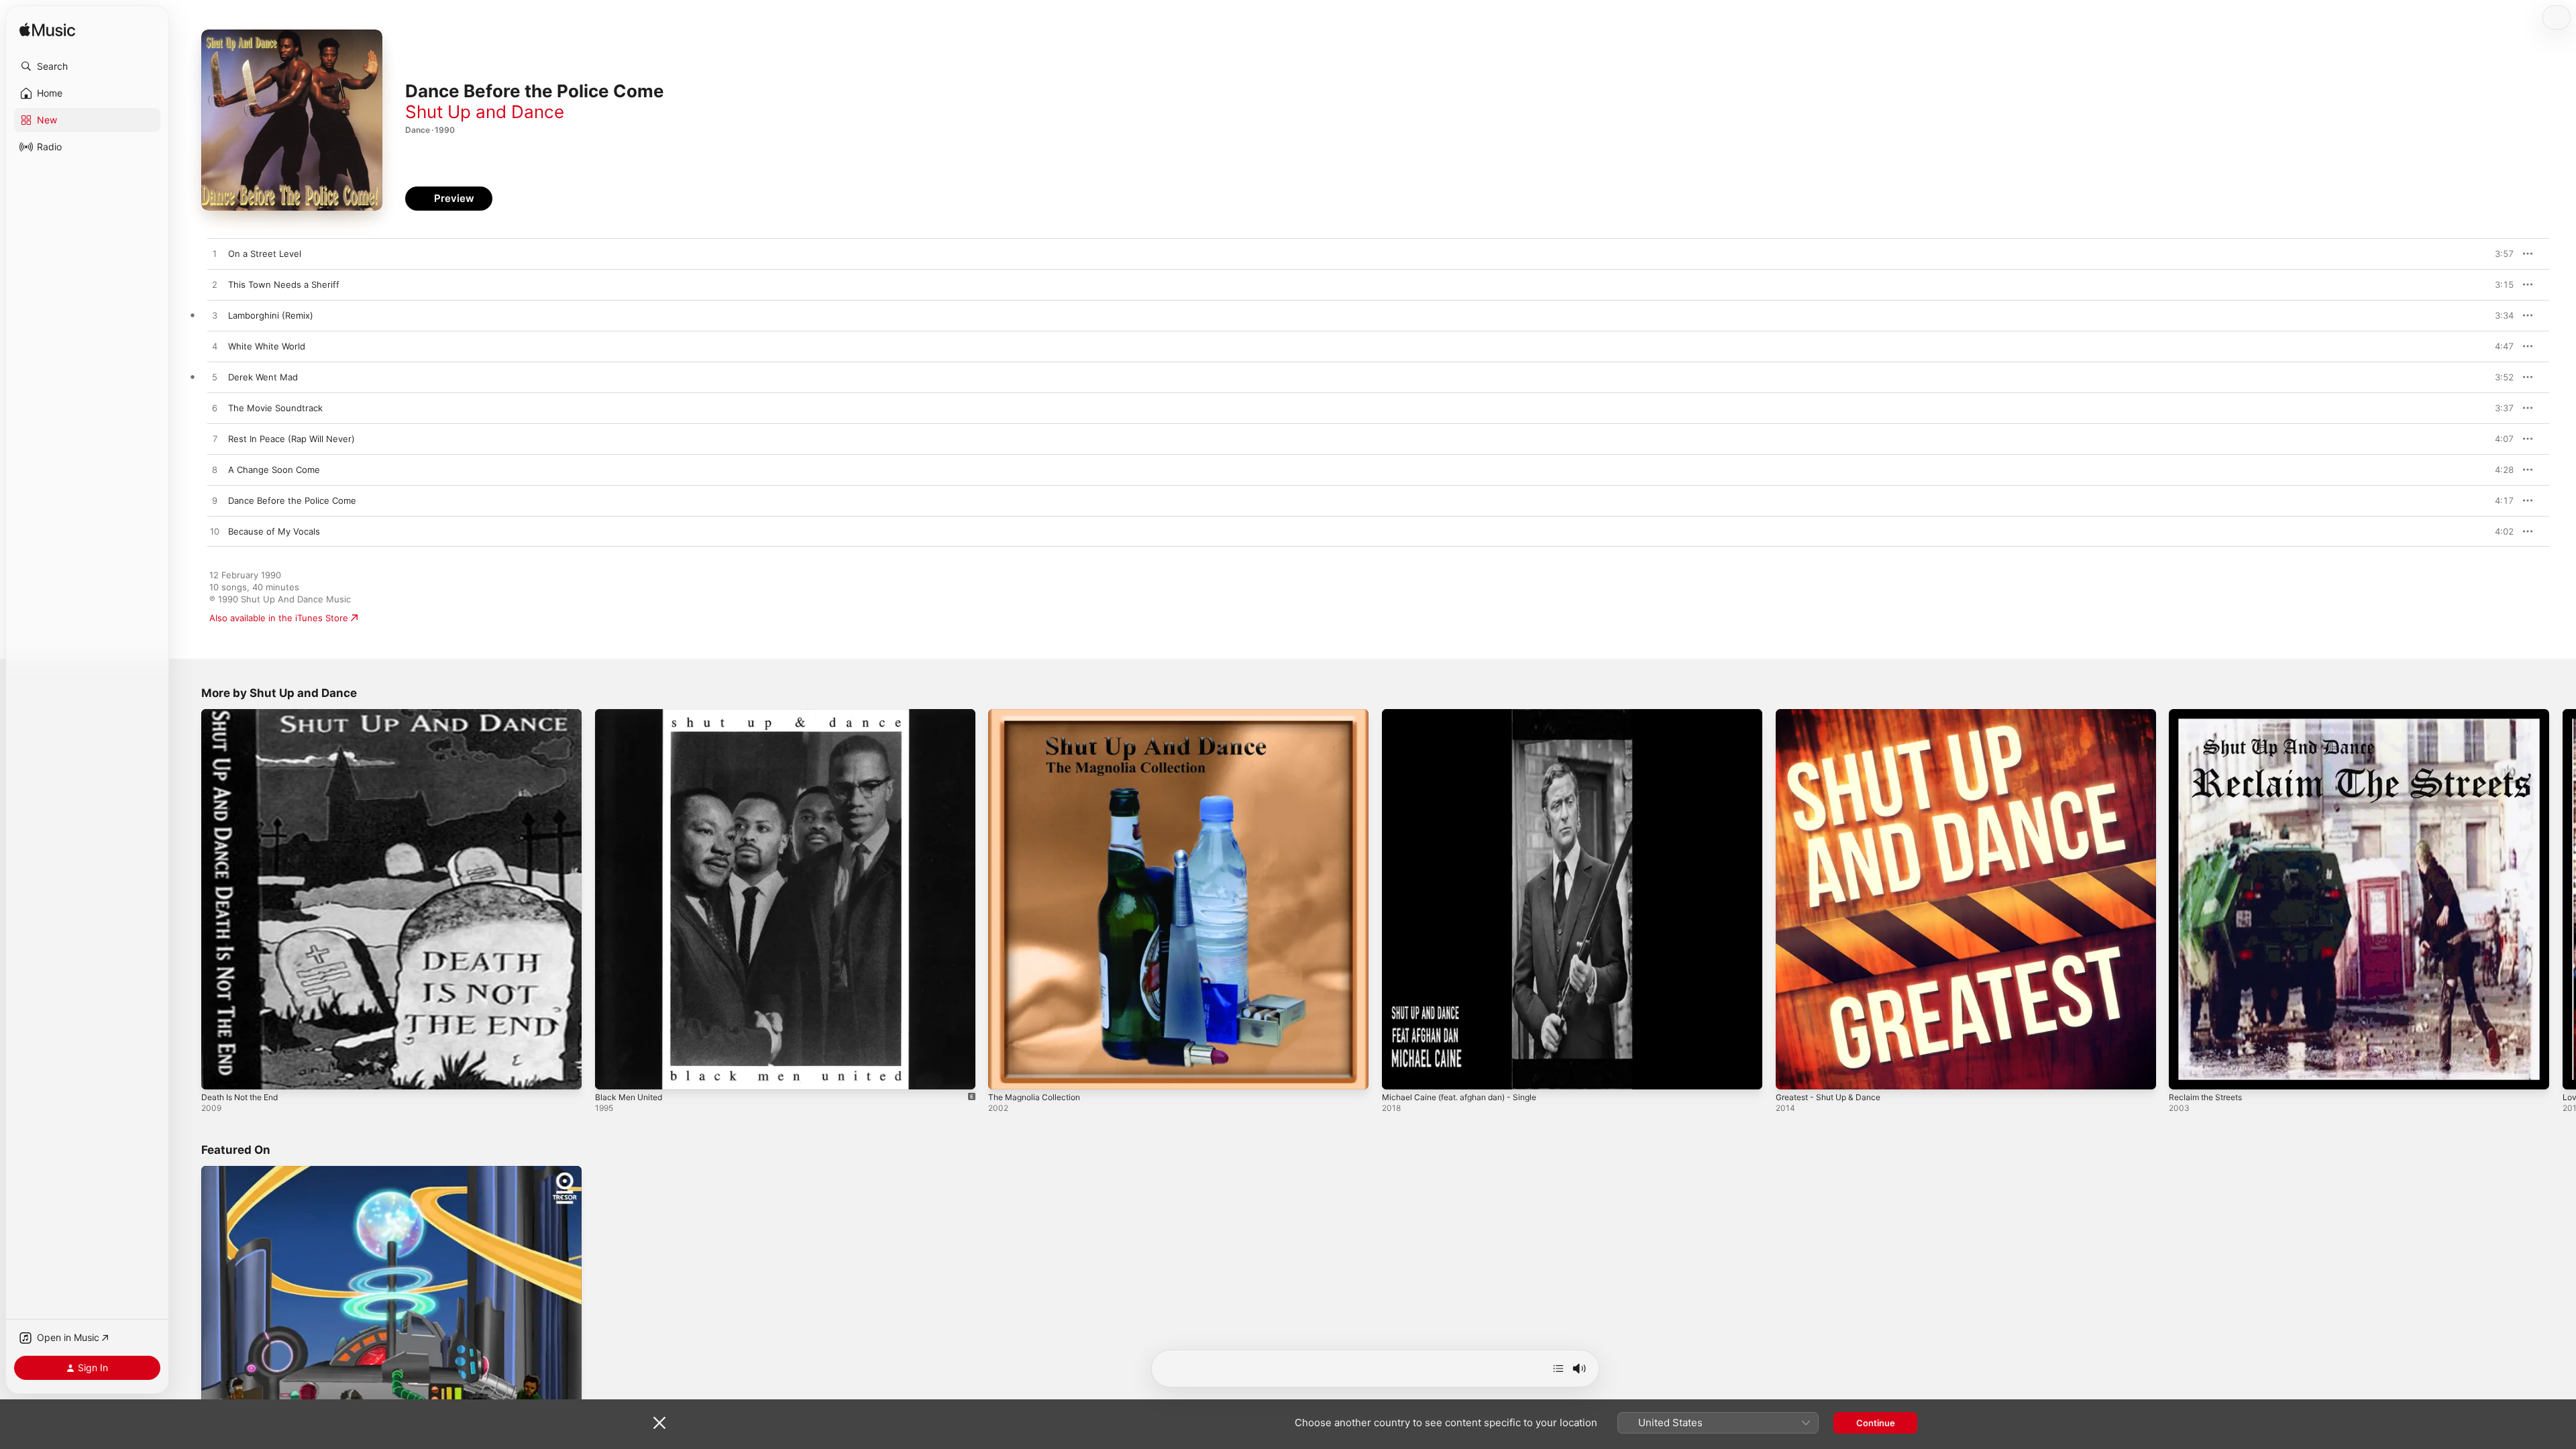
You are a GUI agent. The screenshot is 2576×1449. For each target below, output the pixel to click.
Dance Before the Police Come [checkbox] (292, 500)
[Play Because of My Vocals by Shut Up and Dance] (215, 532)
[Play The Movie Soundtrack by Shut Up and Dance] (215, 409)
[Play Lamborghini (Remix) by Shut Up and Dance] (215, 316)
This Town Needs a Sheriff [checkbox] (284, 284)
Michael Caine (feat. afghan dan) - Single (1468, 714)
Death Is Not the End (245, 714)
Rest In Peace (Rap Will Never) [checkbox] (291, 439)
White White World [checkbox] (267, 346)
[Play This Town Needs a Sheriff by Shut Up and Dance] (215, 285)
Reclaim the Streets (2210, 714)
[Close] (659, 1423)
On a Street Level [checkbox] (265, 254)
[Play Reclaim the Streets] (2186, 1073)
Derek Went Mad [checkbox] (263, 377)
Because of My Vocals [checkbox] (274, 531)
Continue (1876, 1423)
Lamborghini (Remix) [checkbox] (271, 315)
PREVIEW (2499, 254)
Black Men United (632, 714)
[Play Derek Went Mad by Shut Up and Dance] (215, 378)
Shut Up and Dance (485, 112)
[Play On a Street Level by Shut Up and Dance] (215, 254)
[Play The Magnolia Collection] (1005, 1073)
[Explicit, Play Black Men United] (612, 1073)
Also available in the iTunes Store (279, 618)
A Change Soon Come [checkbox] (274, 470)
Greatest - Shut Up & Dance (1834, 714)
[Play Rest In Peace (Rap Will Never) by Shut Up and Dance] (215, 439)
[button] (87, 66)
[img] (47, 31)
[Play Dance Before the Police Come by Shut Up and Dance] (215, 501)
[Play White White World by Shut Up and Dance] (215, 347)
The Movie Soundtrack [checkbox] (275, 408)
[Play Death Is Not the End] (218, 1073)
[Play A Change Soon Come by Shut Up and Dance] (215, 470)
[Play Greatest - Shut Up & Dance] (1792, 1073)
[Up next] (1558, 1368)
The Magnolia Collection (1038, 714)
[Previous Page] (188, 899)
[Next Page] (2563, 899)
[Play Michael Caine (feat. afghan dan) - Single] (1399, 1073)
